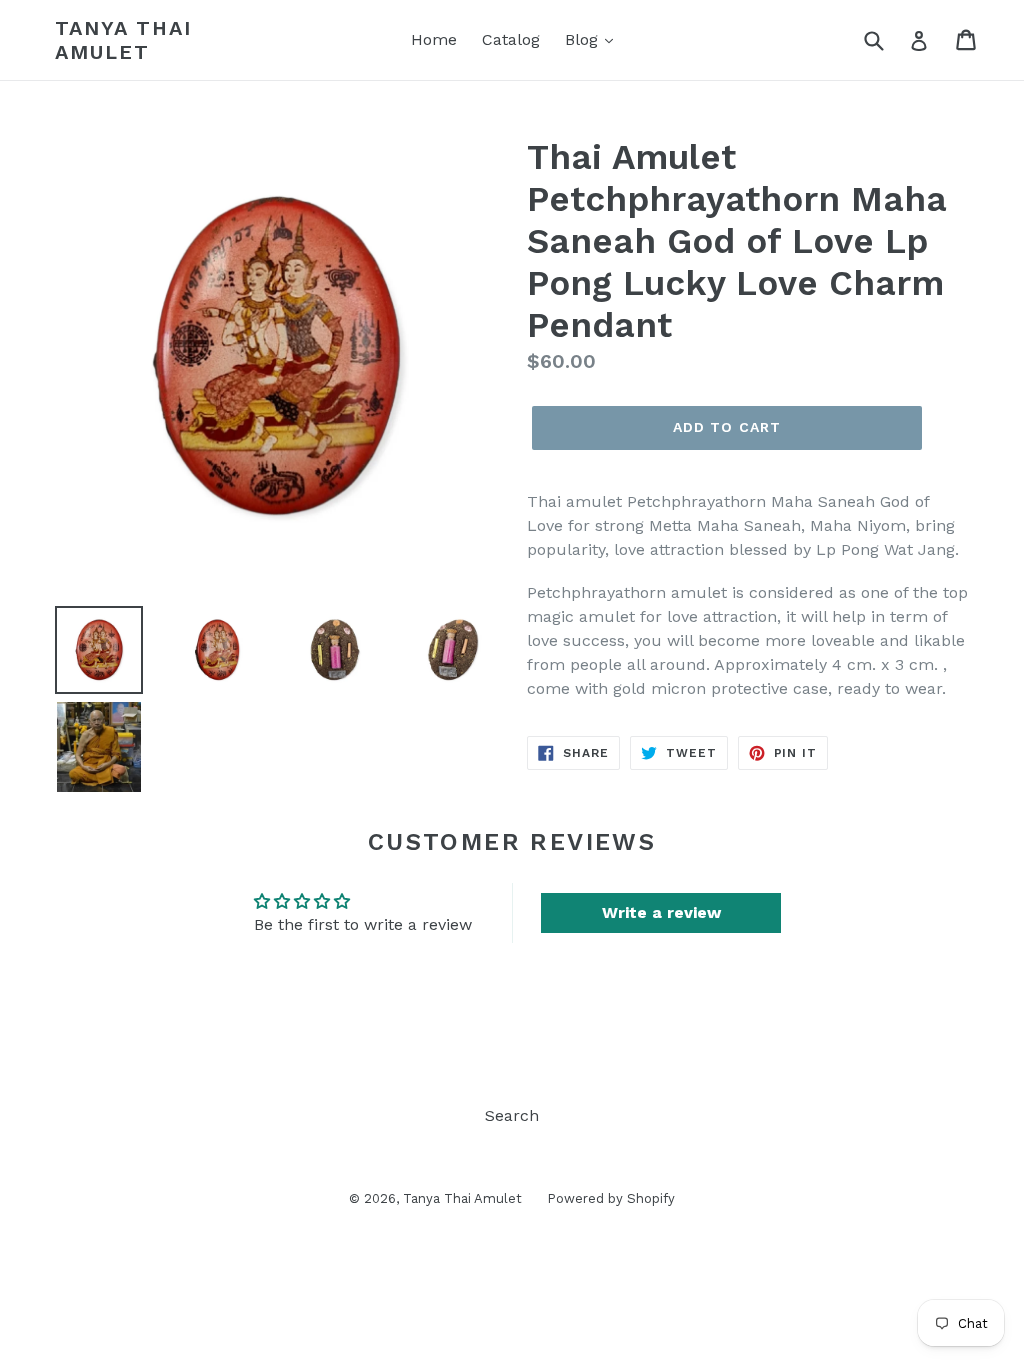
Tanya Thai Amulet (123, 40)
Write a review (661, 912)
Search (512, 1115)
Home (434, 39)
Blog (584, 39)
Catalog (511, 39)
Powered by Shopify (611, 1198)
